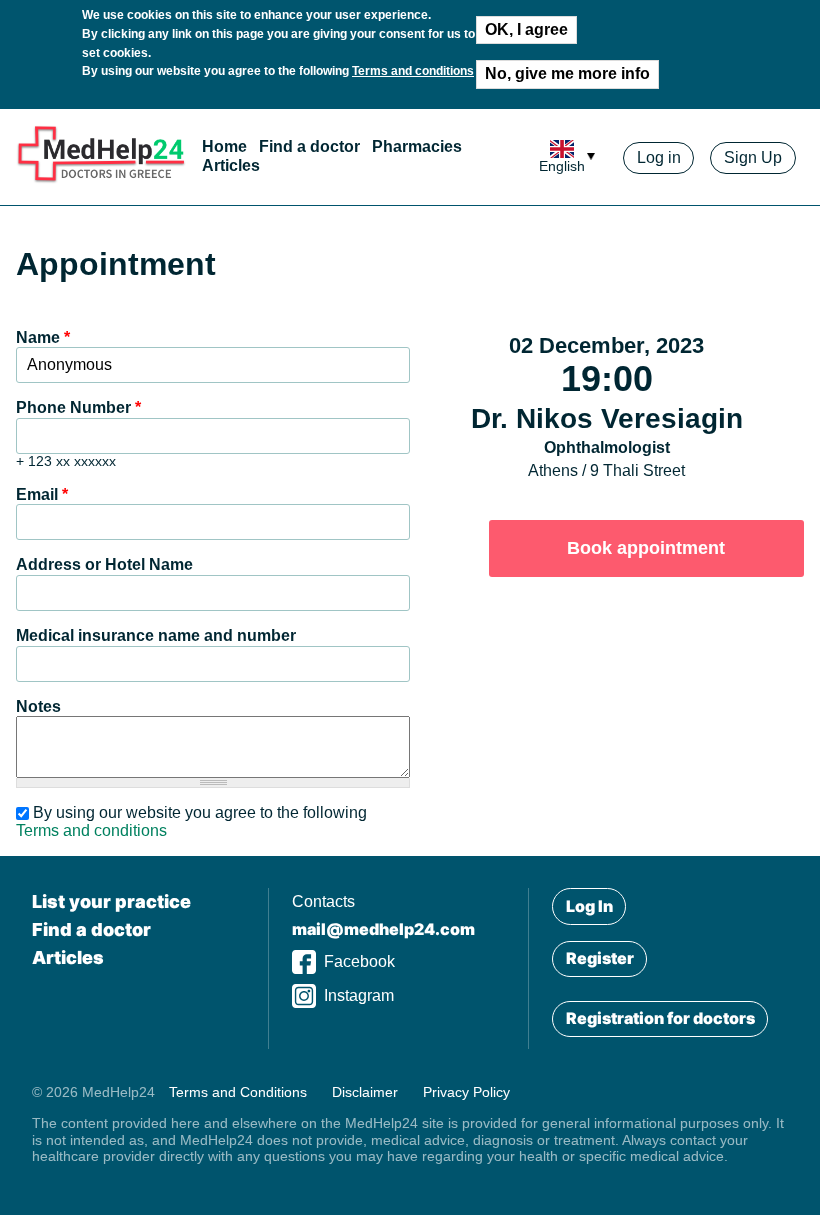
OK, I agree (526, 29)
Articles (231, 165)
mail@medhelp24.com (383, 929)
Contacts (323, 901)
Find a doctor (309, 147)
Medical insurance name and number (156, 635)
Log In (589, 906)
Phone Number (78, 407)
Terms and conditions (413, 71)
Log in (659, 157)
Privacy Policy (466, 1092)
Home (224, 147)
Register (600, 958)
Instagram (359, 995)
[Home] (101, 178)
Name (43, 337)
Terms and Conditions (238, 1092)
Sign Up (753, 157)
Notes (38, 706)
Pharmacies (417, 147)
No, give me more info (567, 73)
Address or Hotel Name (104, 564)
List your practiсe (111, 901)
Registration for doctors (660, 1018)
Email (42, 494)
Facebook (359, 961)
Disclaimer (365, 1092)
